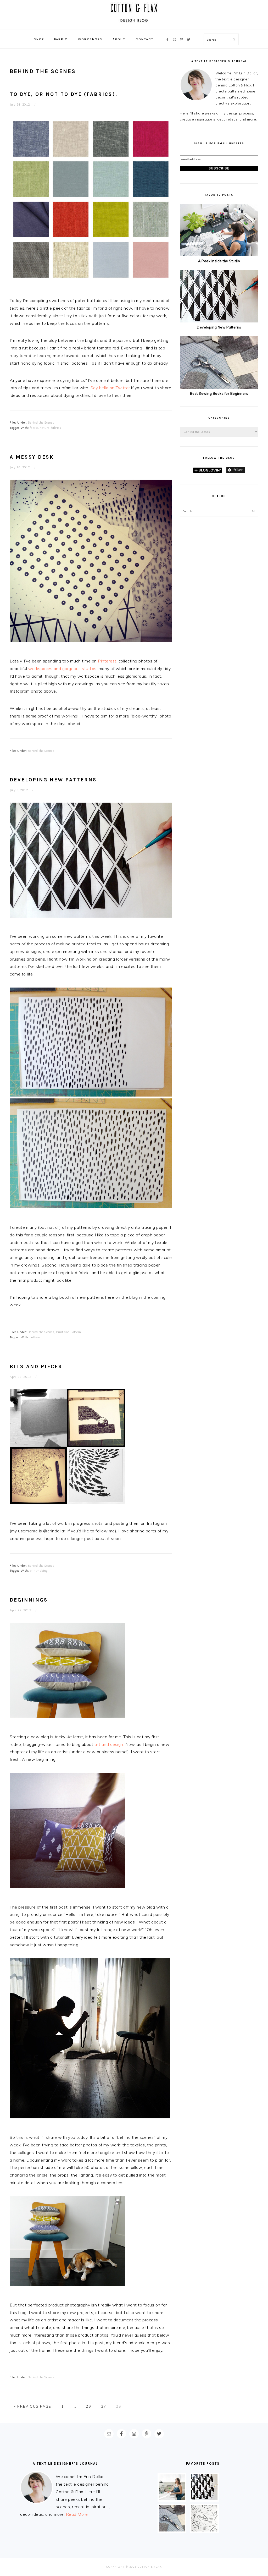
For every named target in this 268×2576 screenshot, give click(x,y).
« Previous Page (33, 2406)
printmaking (39, 1571)
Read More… (78, 2514)
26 (88, 2406)
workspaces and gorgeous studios (62, 668)
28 (119, 2406)
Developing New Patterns (53, 780)
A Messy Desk (32, 457)
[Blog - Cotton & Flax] (134, 24)
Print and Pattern (69, 1332)
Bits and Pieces (36, 1366)
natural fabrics (51, 428)
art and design (109, 1744)
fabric (34, 428)
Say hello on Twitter (110, 388)
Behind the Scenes (41, 423)
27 (104, 2406)
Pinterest (107, 661)
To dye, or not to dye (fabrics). (64, 94)
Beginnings (29, 1600)
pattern (35, 1337)
